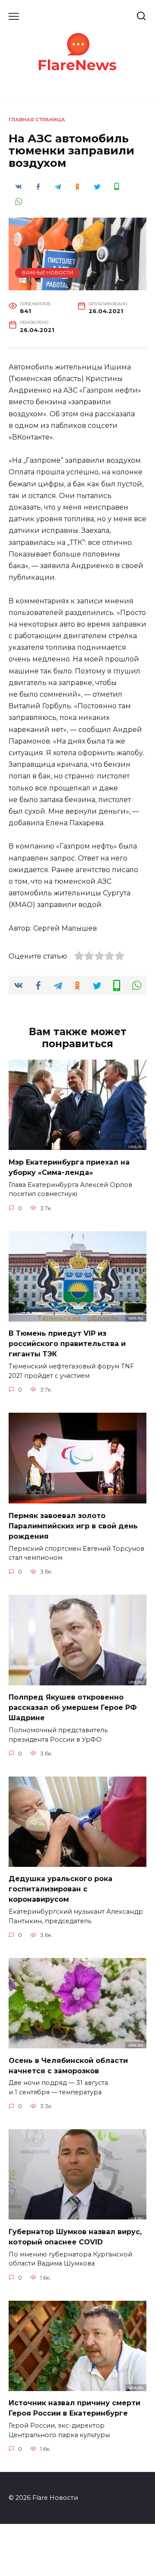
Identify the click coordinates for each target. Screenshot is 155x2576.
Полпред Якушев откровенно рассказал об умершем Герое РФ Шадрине (73, 1708)
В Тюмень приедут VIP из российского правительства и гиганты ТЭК (67, 1344)
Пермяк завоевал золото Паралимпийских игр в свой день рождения (73, 1526)
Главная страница (37, 120)
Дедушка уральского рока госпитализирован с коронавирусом (60, 1889)
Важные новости (48, 273)
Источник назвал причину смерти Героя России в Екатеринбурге (74, 2408)
